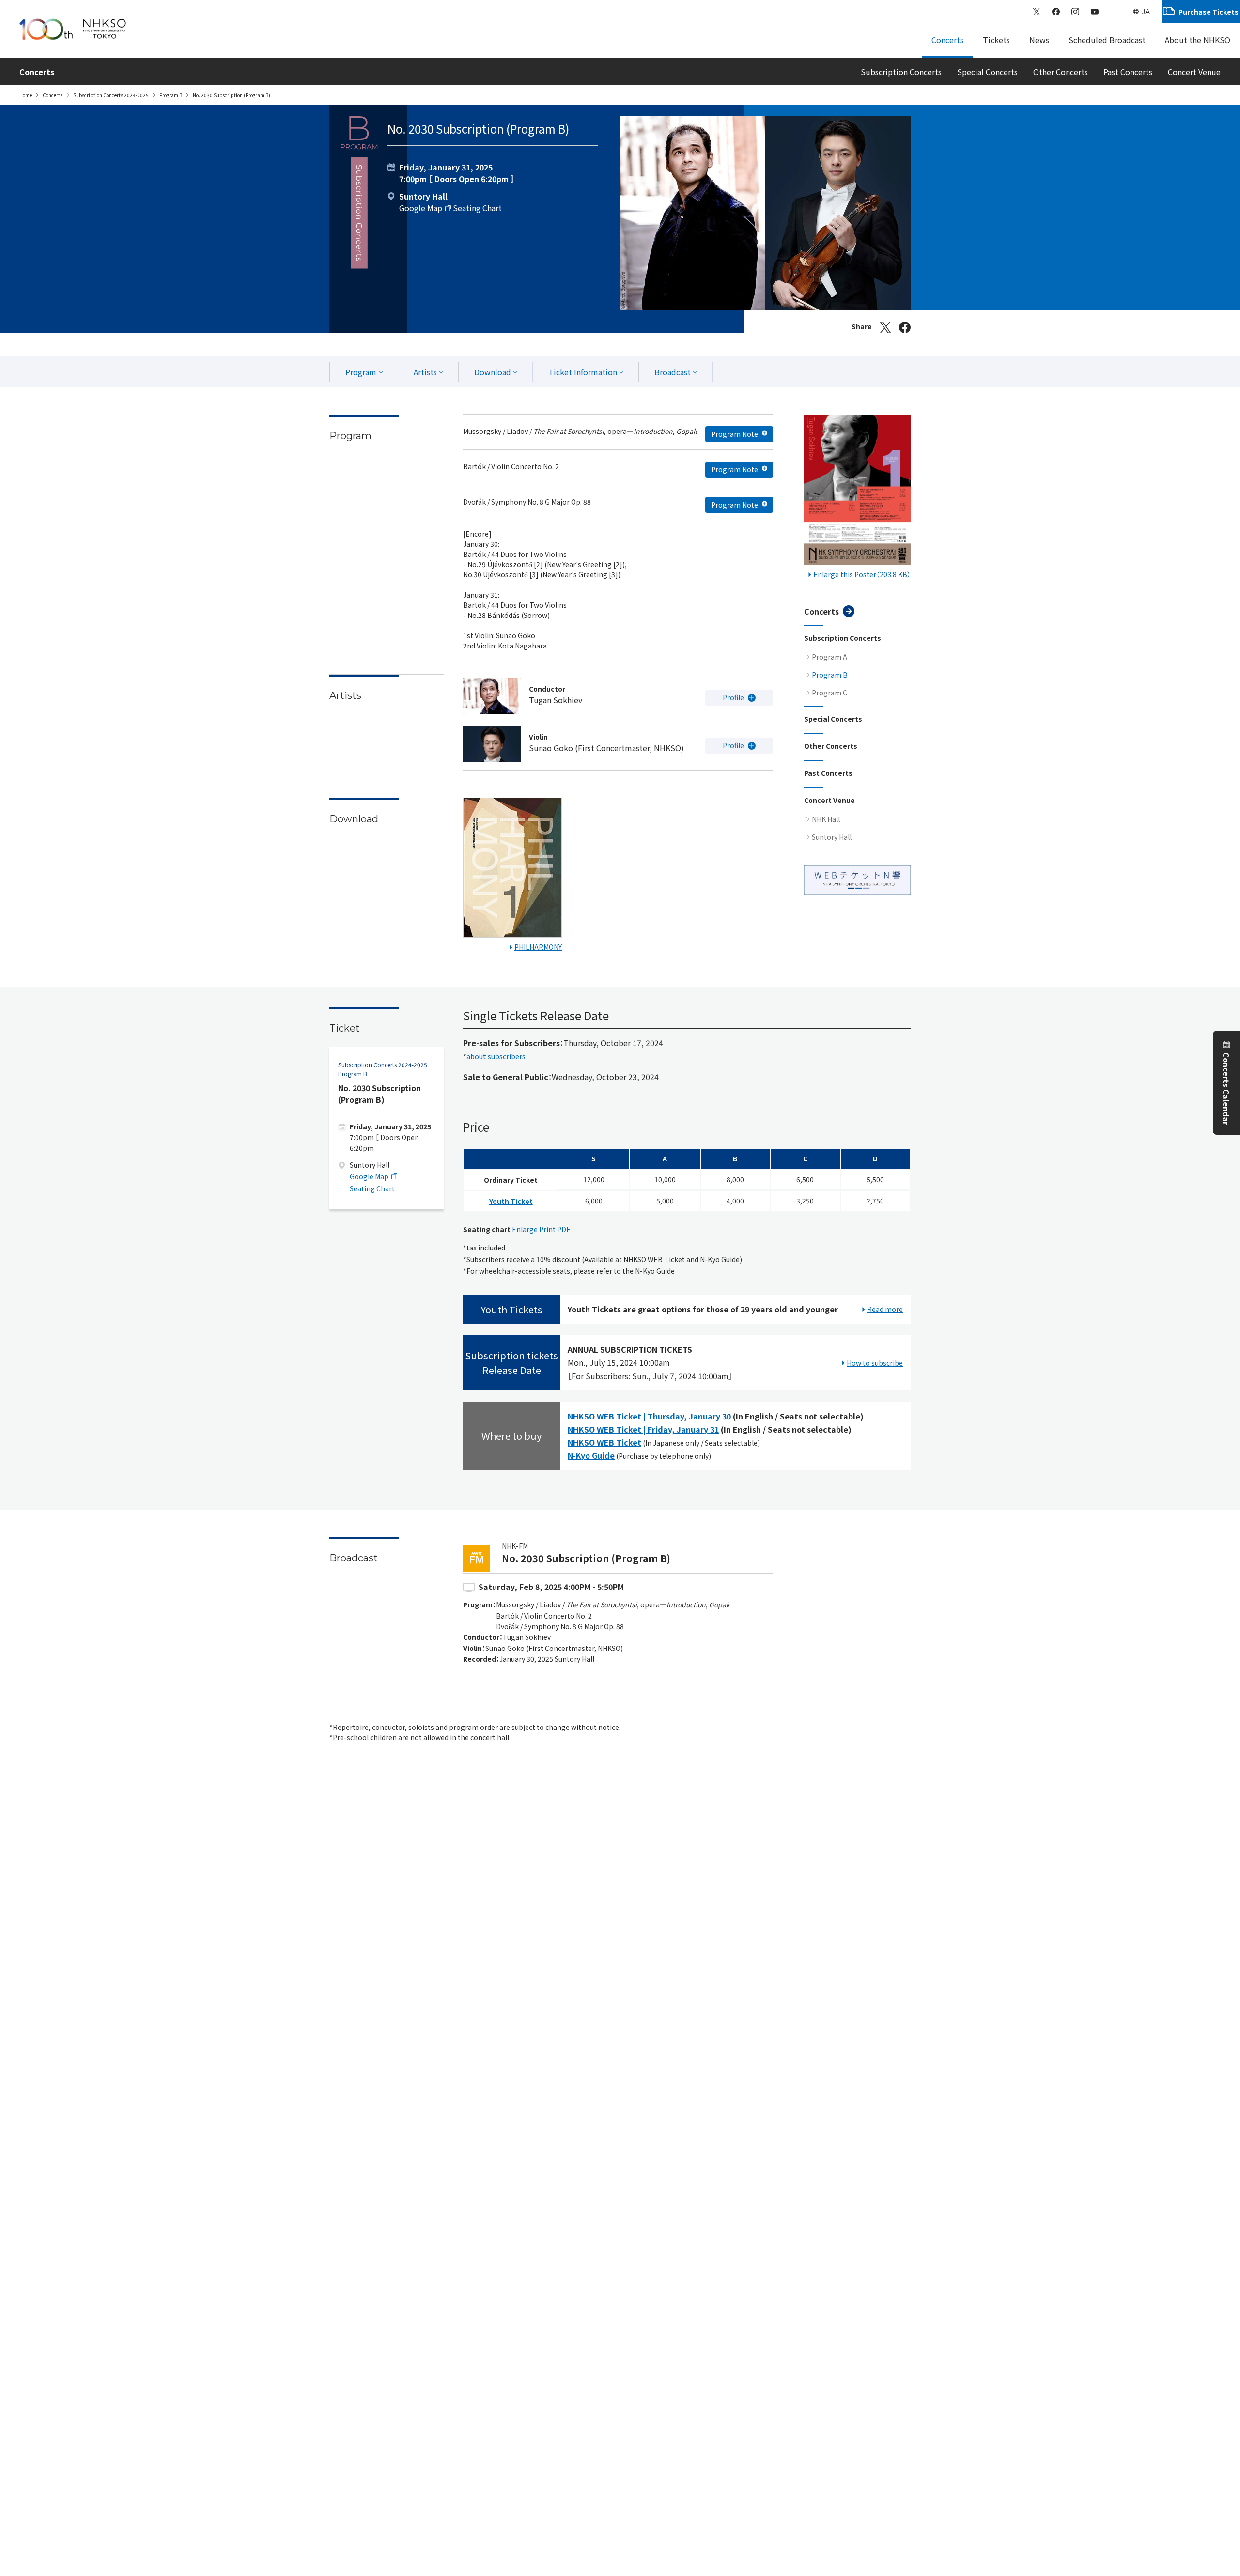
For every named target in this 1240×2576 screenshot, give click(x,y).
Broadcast (673, 372)
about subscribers (496, 1056)
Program (361, 372)
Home (26, 95)
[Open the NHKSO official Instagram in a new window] (1075, 12)
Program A (829, 657)
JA (1146, 12)
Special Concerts (987, 72)
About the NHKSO (1198, 40)
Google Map (421, 208)
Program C (829, 693)
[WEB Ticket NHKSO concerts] (857, 880)
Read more (885, 1309)
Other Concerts (1061, 72)
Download (493, 372)
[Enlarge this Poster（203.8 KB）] (857, 492)
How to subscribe (875, 1363)
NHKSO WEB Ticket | (649, 1416)
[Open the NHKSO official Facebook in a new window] (1056, 12)
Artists (425, 372)
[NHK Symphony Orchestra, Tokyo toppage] (73, 29)
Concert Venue (1194, 72)
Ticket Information (583, 372)
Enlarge (525, 1229)
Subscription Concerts (901, 72)
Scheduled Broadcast (1107, 40)
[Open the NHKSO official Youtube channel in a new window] (1095, 12)
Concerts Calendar (1226, 1088)
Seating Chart (477, 208)
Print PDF (555, 1229)
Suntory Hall (832, 837)
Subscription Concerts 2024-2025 (111, 95)
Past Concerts (1128, 72)
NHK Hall (826, 819)
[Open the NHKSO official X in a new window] (1037, 12)
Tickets (996, 40)
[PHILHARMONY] (512, 870)
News (1039, 40)
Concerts (947, 40)
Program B (171, 95)
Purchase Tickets (1209, 12)
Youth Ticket (511, 1201)
